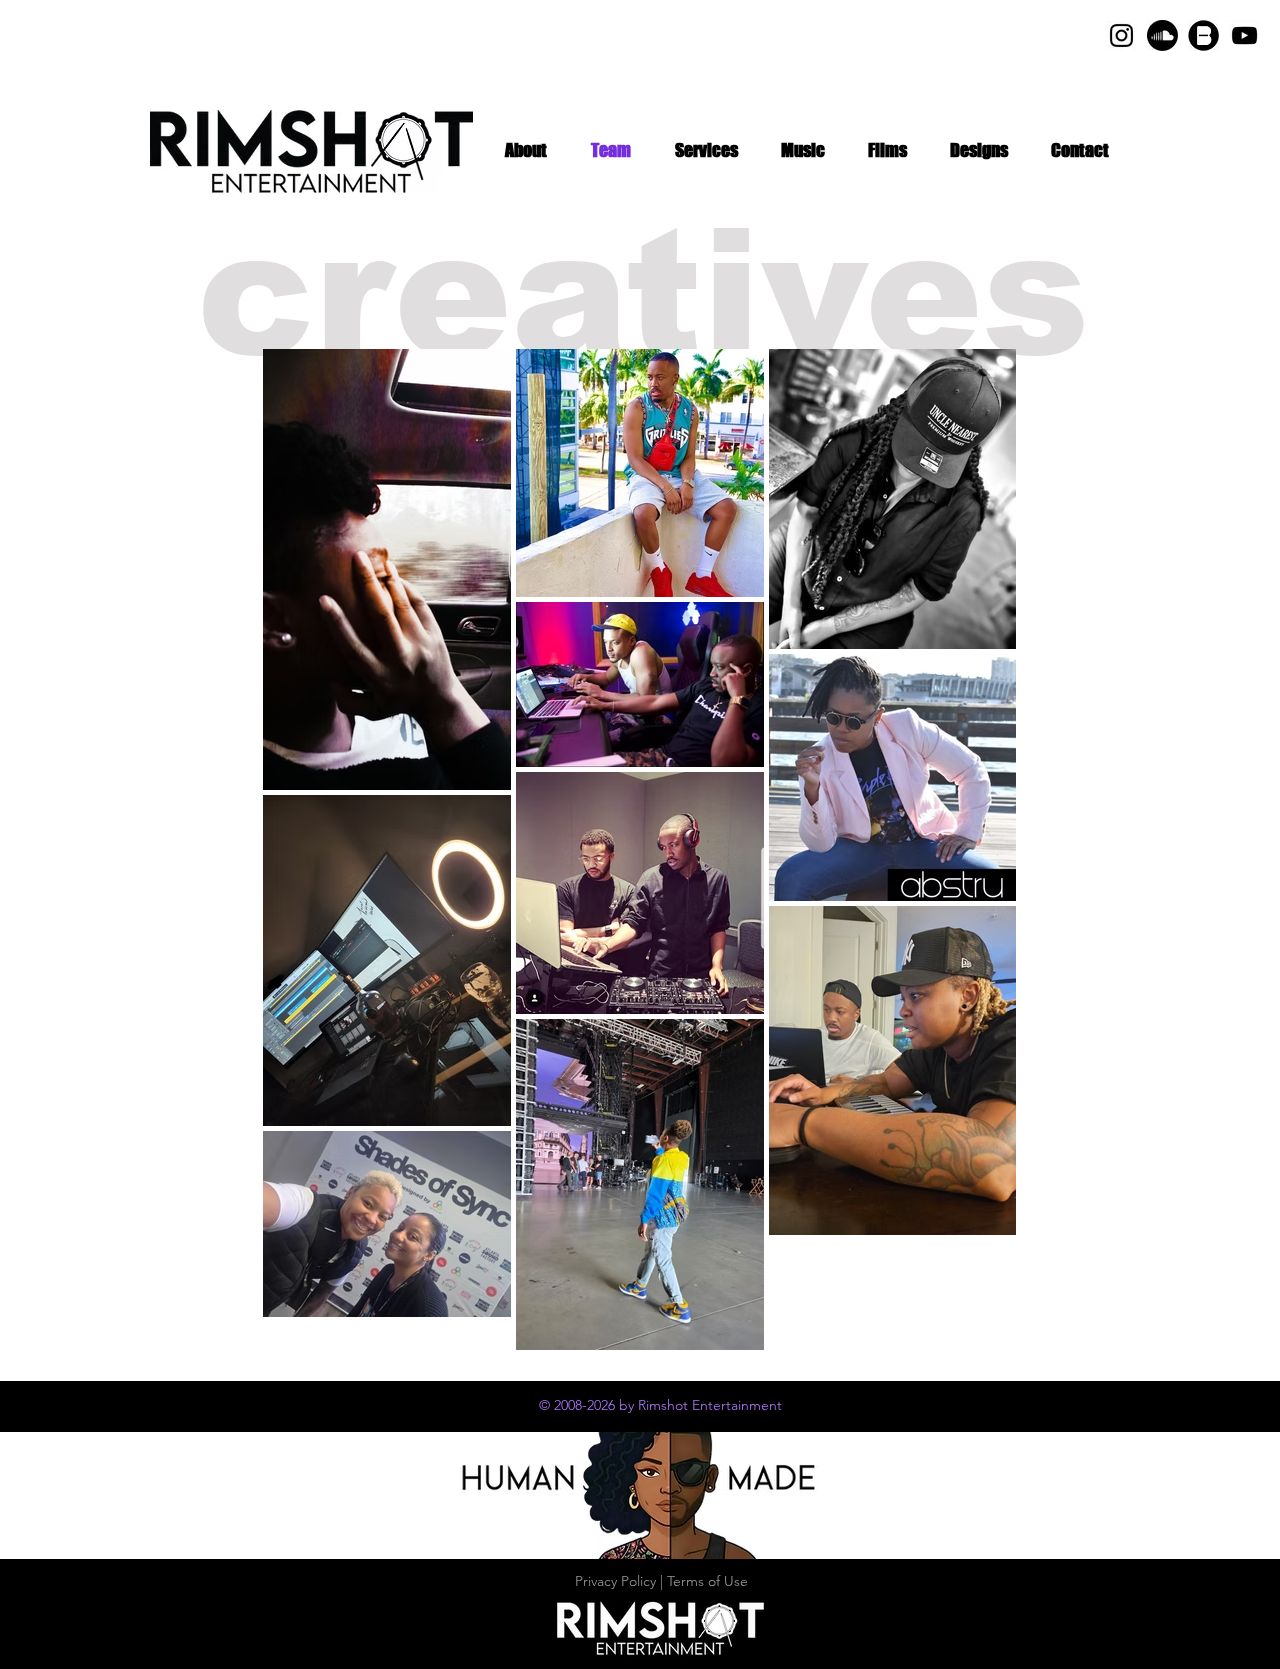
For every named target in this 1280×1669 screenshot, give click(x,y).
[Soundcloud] (1162, 35)
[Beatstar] (1203, 35)
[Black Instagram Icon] (1121, 35)
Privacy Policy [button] (615, 1581)
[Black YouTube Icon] (1244, 35)
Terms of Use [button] (707, 1581)
